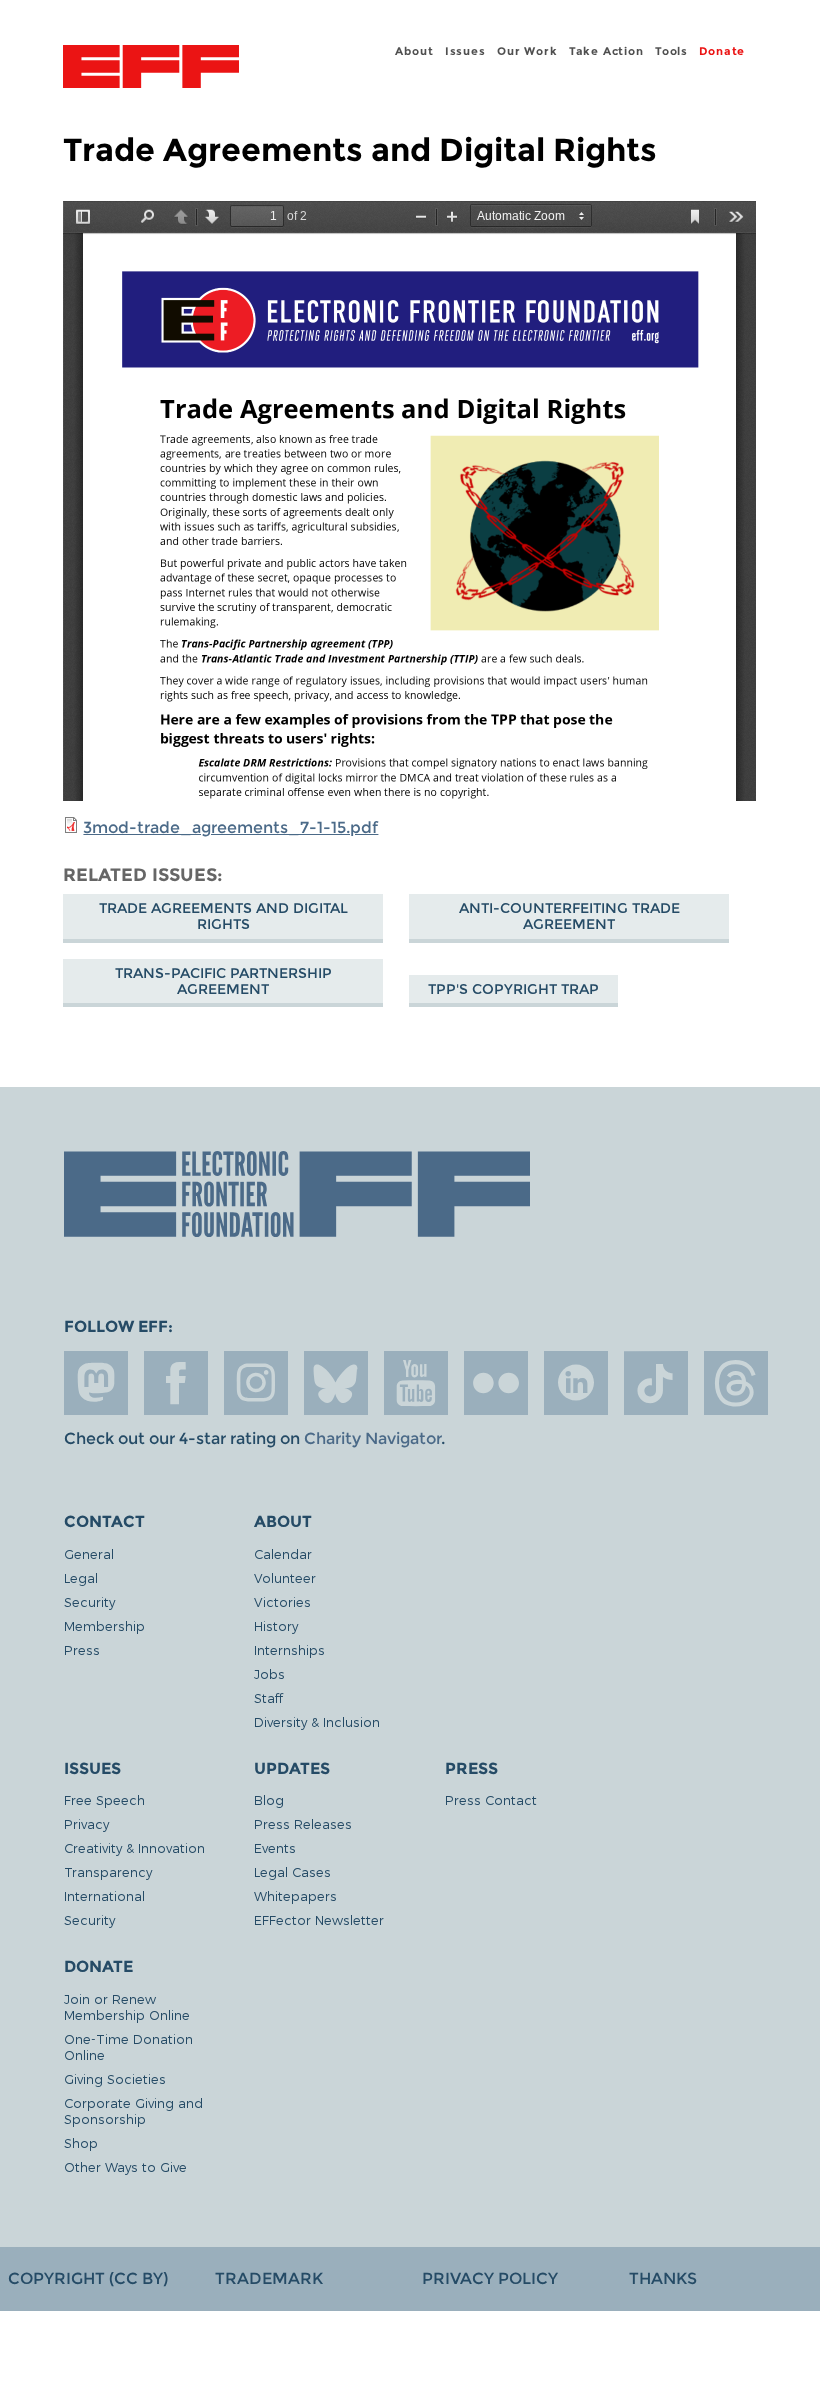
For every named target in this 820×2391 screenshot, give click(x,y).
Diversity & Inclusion (317, 1721)
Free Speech (104, 1799)
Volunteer (285, 1577)
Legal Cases (292, 1871)
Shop (81, 2142)
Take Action (606, 51)
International (104, 1895)
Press (82, 1649)
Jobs (269, 1673)
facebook (176, 1383)
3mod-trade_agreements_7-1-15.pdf (230, 827)
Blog (269, 1799)
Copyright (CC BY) (88, 2278)
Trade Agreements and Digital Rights (223, 916)
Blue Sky (336, 1383)
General (89, 1553)
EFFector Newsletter (319, 1919)
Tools (671, 51)
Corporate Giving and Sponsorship (133, 2110)
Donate (722, 51)
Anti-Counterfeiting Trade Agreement (569, 916)
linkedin (576, 1383)
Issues (465, 51)
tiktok (656, 1383)
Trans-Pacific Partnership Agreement (223, 981)
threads (736, 1383)
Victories (282, 1601)
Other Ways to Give (125, 2166)
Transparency (108, 1871)
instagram (256, 1383)
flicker (496, 1383)
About (414, 51)
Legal (81, 1577)
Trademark (269, 2278)
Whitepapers (295, 1895)
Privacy (86, 1823)
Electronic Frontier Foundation (151, 69)
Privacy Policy (490, 2278)
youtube (416, 1383)
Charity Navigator (372, 1438)
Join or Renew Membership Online (127, 2006)
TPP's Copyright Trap (513, 989)
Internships (289, 1649)
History (276, 1625)
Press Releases (303, 1823)
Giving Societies (115, 2078)
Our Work (527, 51)
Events (275, 1847)
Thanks (663, 2278)
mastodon (96, 1383)
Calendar (283, 1553)
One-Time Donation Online (128, 2046)
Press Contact (491, 1799)
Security (89, 1601)
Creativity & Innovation (134, 1847)
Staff (268, 1697)
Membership (104, 1625)
